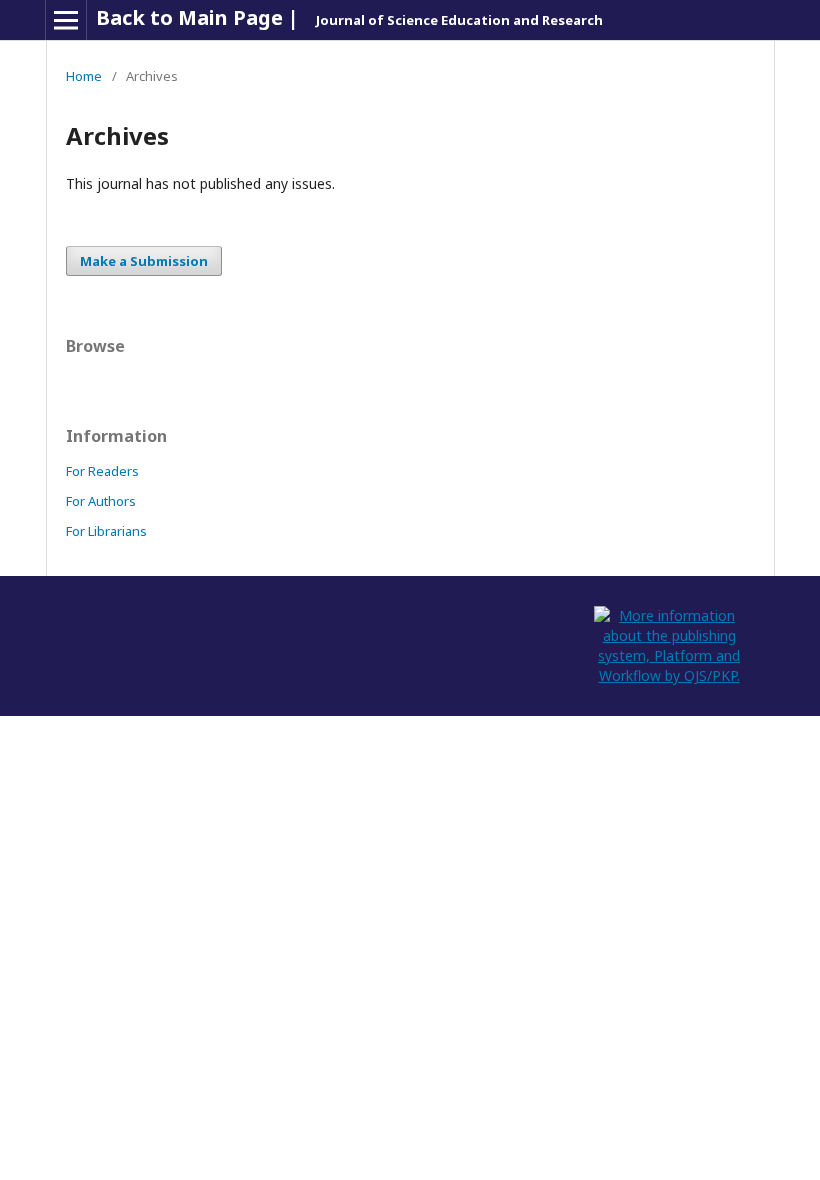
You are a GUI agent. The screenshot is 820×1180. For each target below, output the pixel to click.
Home (84, 76)
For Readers (102, 471)
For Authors (101, 501)
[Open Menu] (66, 20)
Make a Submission (144, 261)
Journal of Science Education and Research (459, 20)
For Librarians (106, 531)
